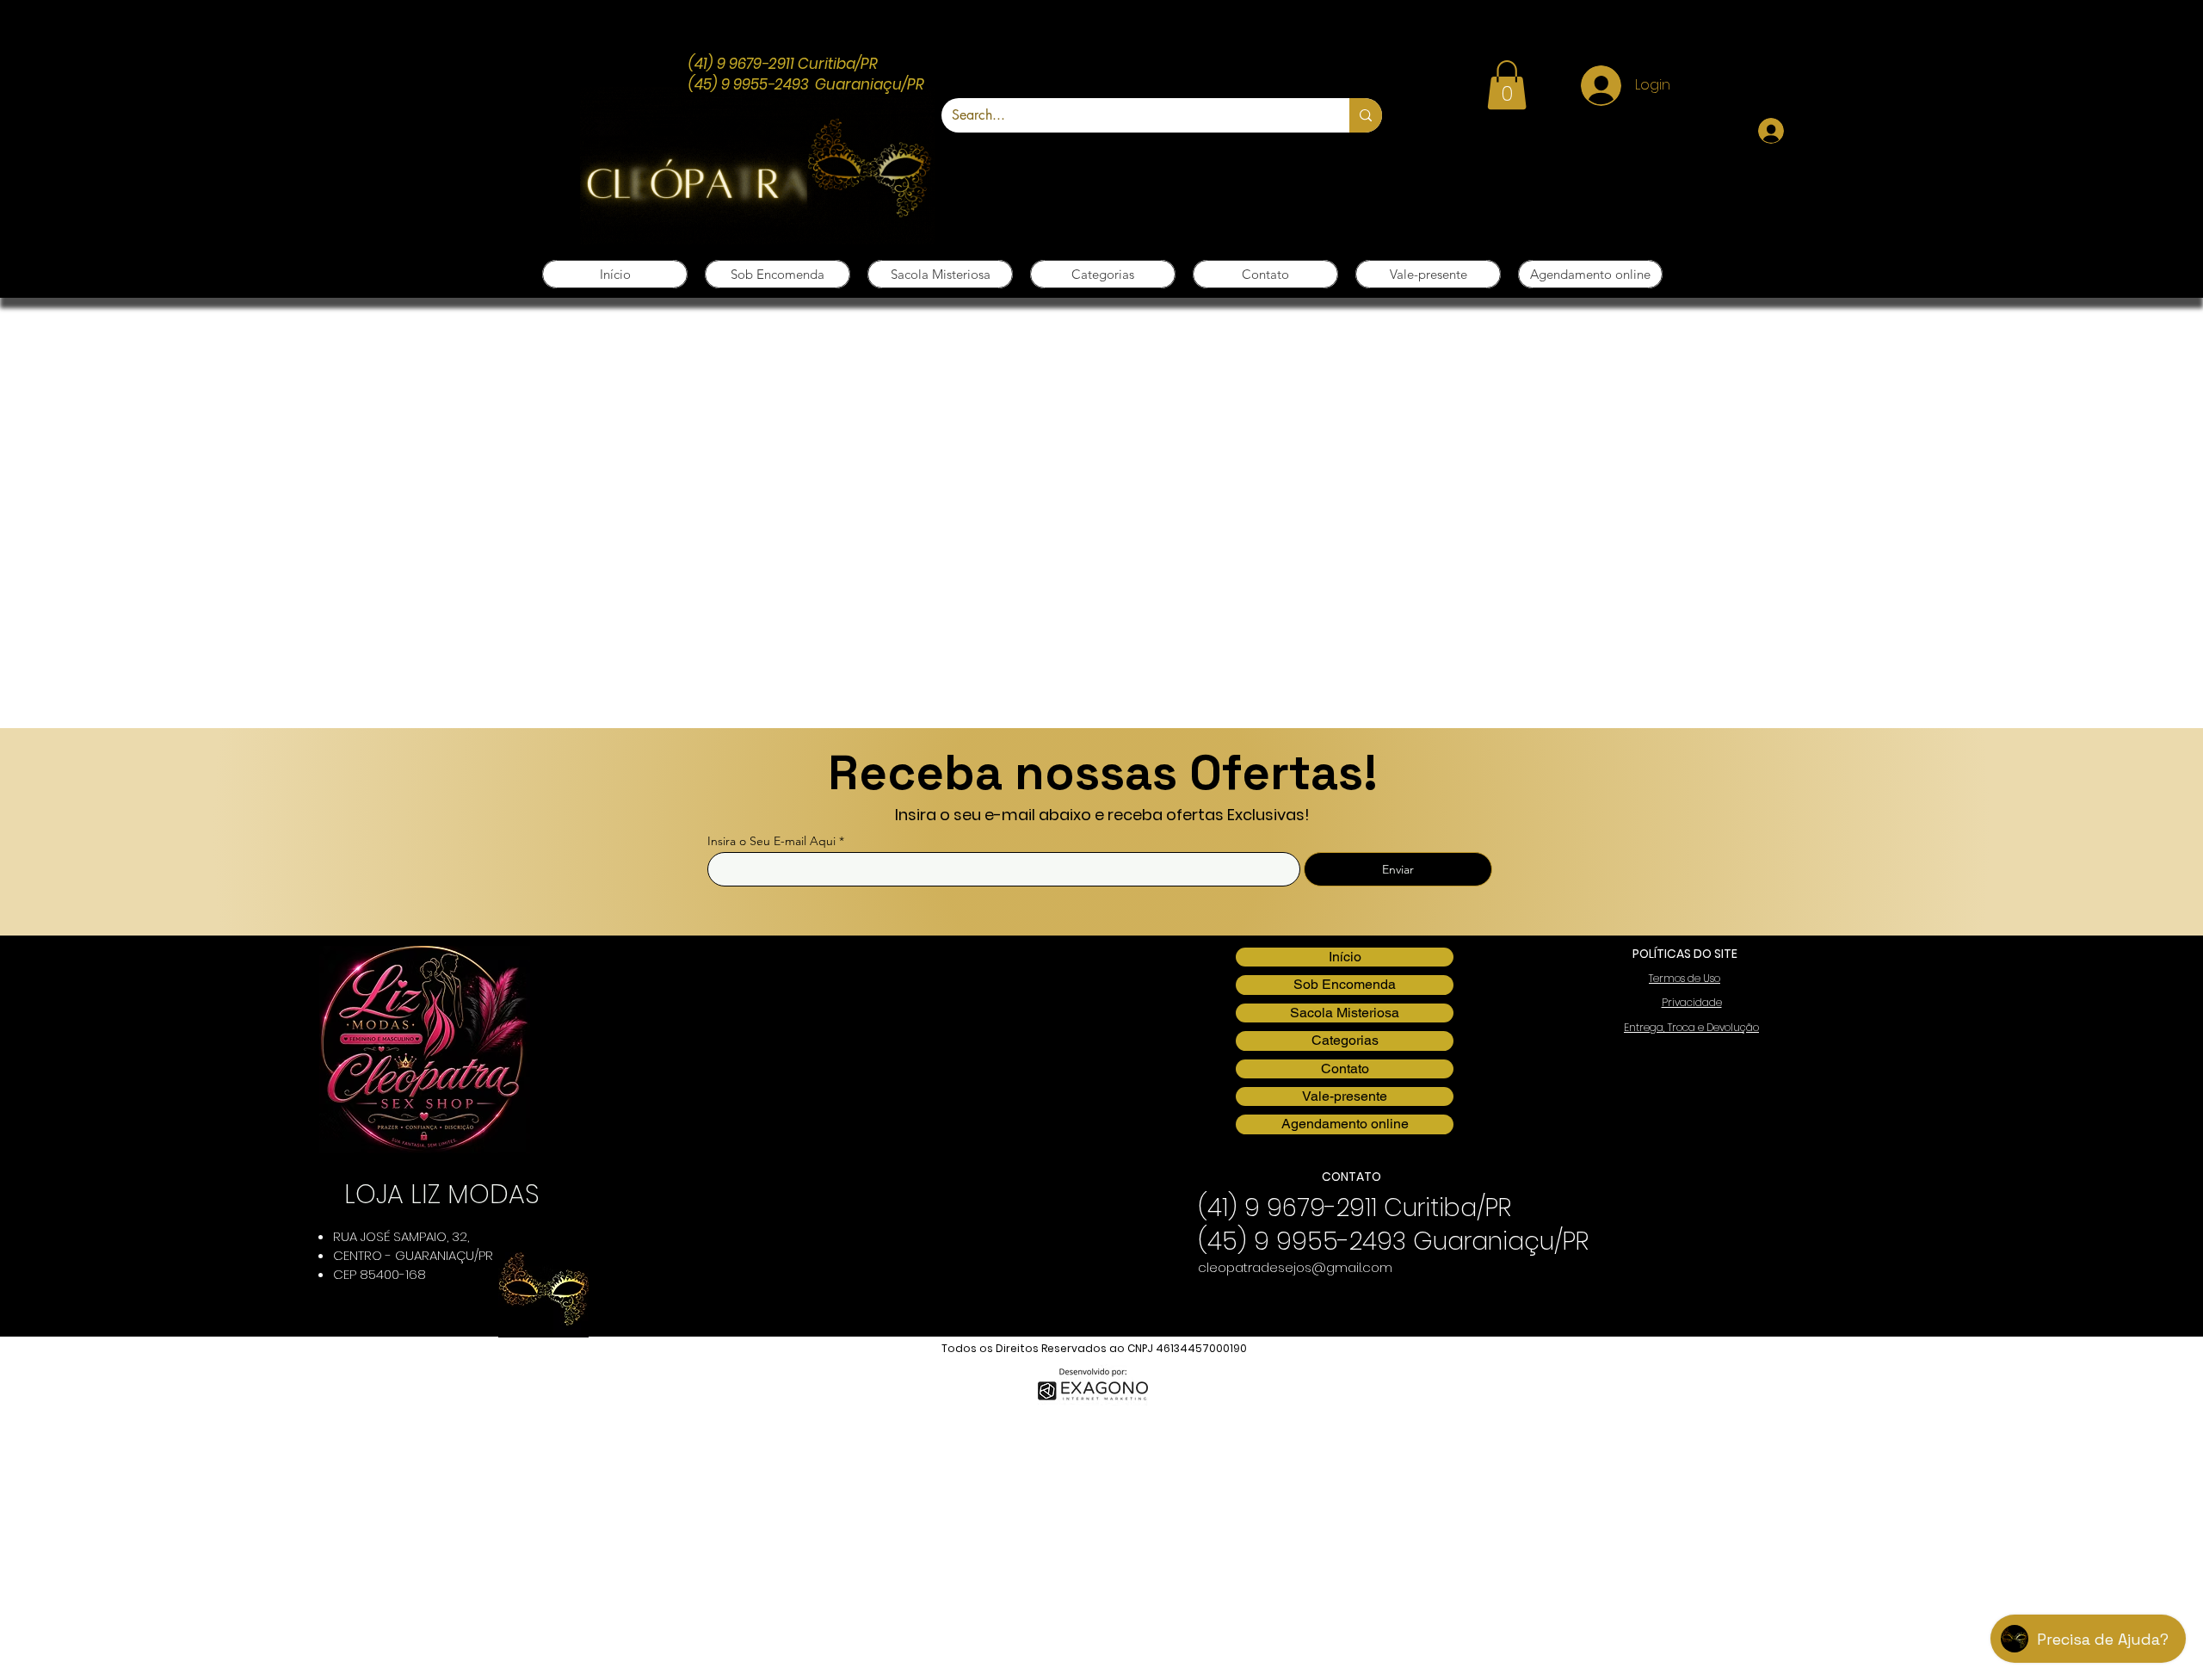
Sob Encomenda (1345, 984)
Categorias (1345, 1040)
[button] (1507, 85)
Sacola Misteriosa (1345, 1013)
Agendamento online (1345, 1124)
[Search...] (1366, 115)
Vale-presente (1345, 1096)
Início (1345, 957)
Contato (1345, 1069)
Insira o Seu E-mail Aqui (771, 841)
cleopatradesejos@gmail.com (1295, 1267)
